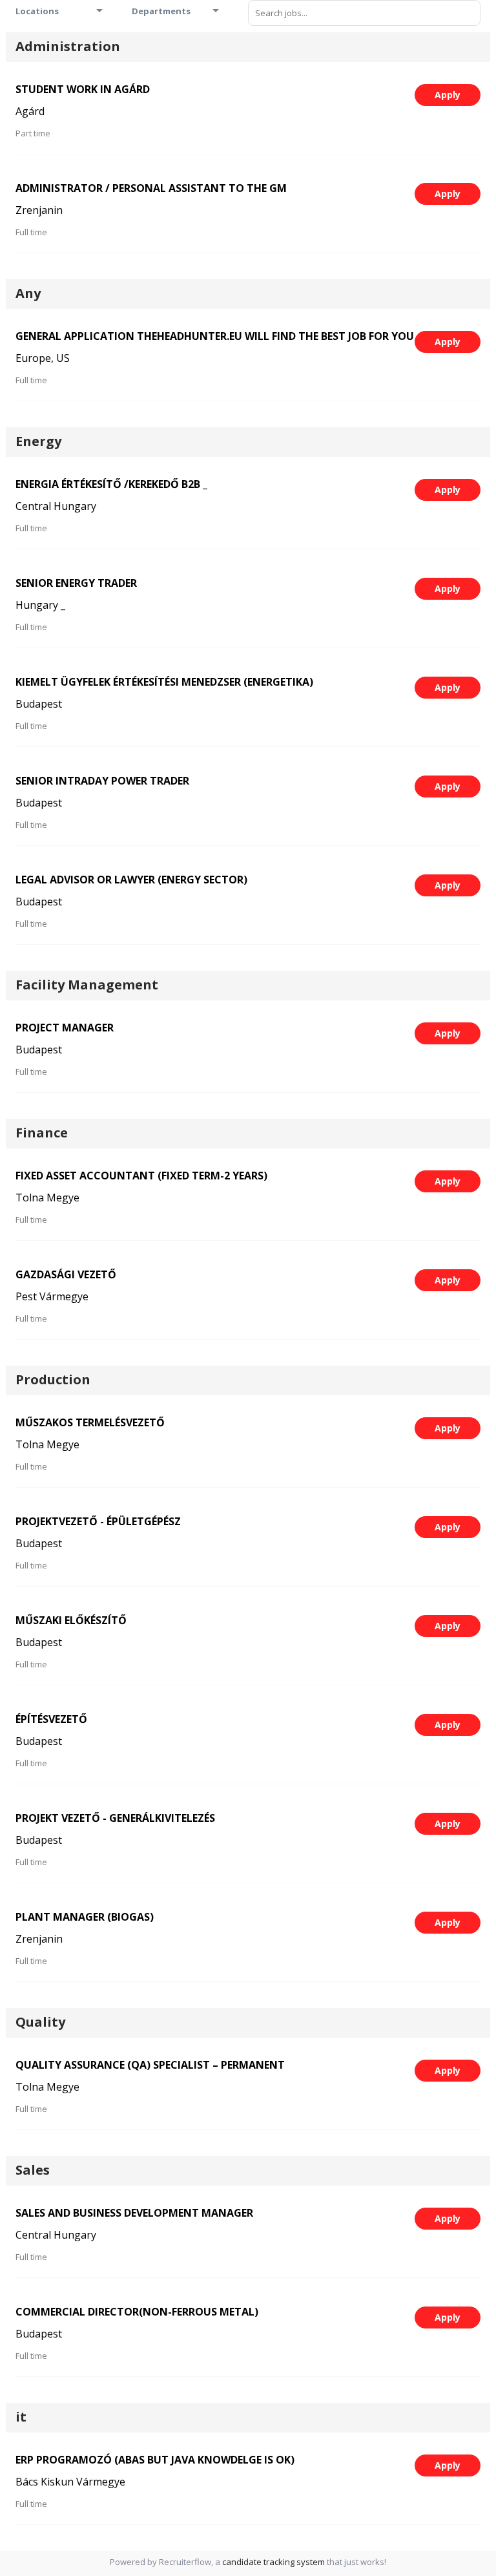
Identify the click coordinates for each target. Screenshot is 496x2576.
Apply (448, 95)
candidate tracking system (274, 2562)
